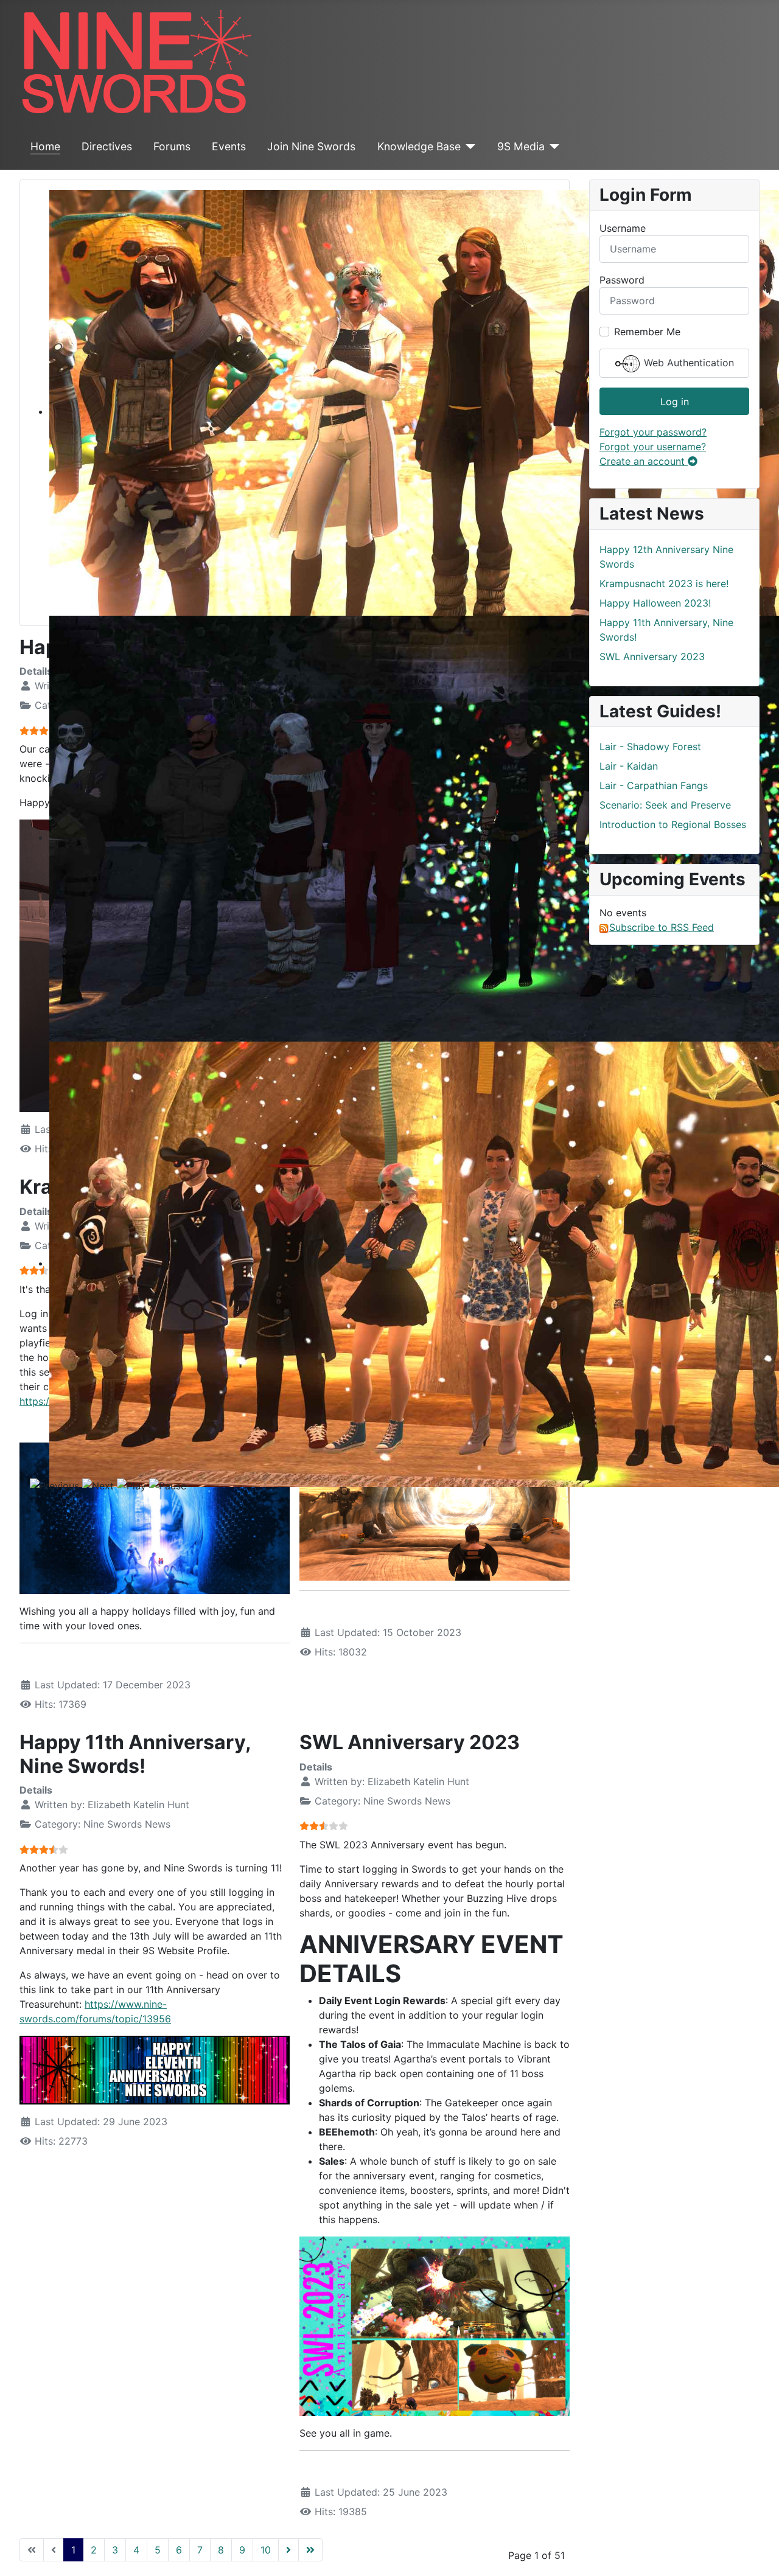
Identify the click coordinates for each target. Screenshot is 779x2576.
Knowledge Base (419, 146)
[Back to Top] (758, 2553)
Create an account (644, 461)
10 (266, 2550)
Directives (107, 146)
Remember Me (647, 332)
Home (45, 146)
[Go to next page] (288, 2550)
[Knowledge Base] (468, 147)
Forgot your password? (653, 432)
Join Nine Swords (311, 146)
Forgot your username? (653, 447)
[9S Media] (552, 147)
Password (622, 280)
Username (623, 228)
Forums (172, 146)
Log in (675, 402)
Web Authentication (687, 363)
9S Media (521, 146)
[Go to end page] (310, 2550)
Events (229, 146)
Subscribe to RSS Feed (662, 927)
